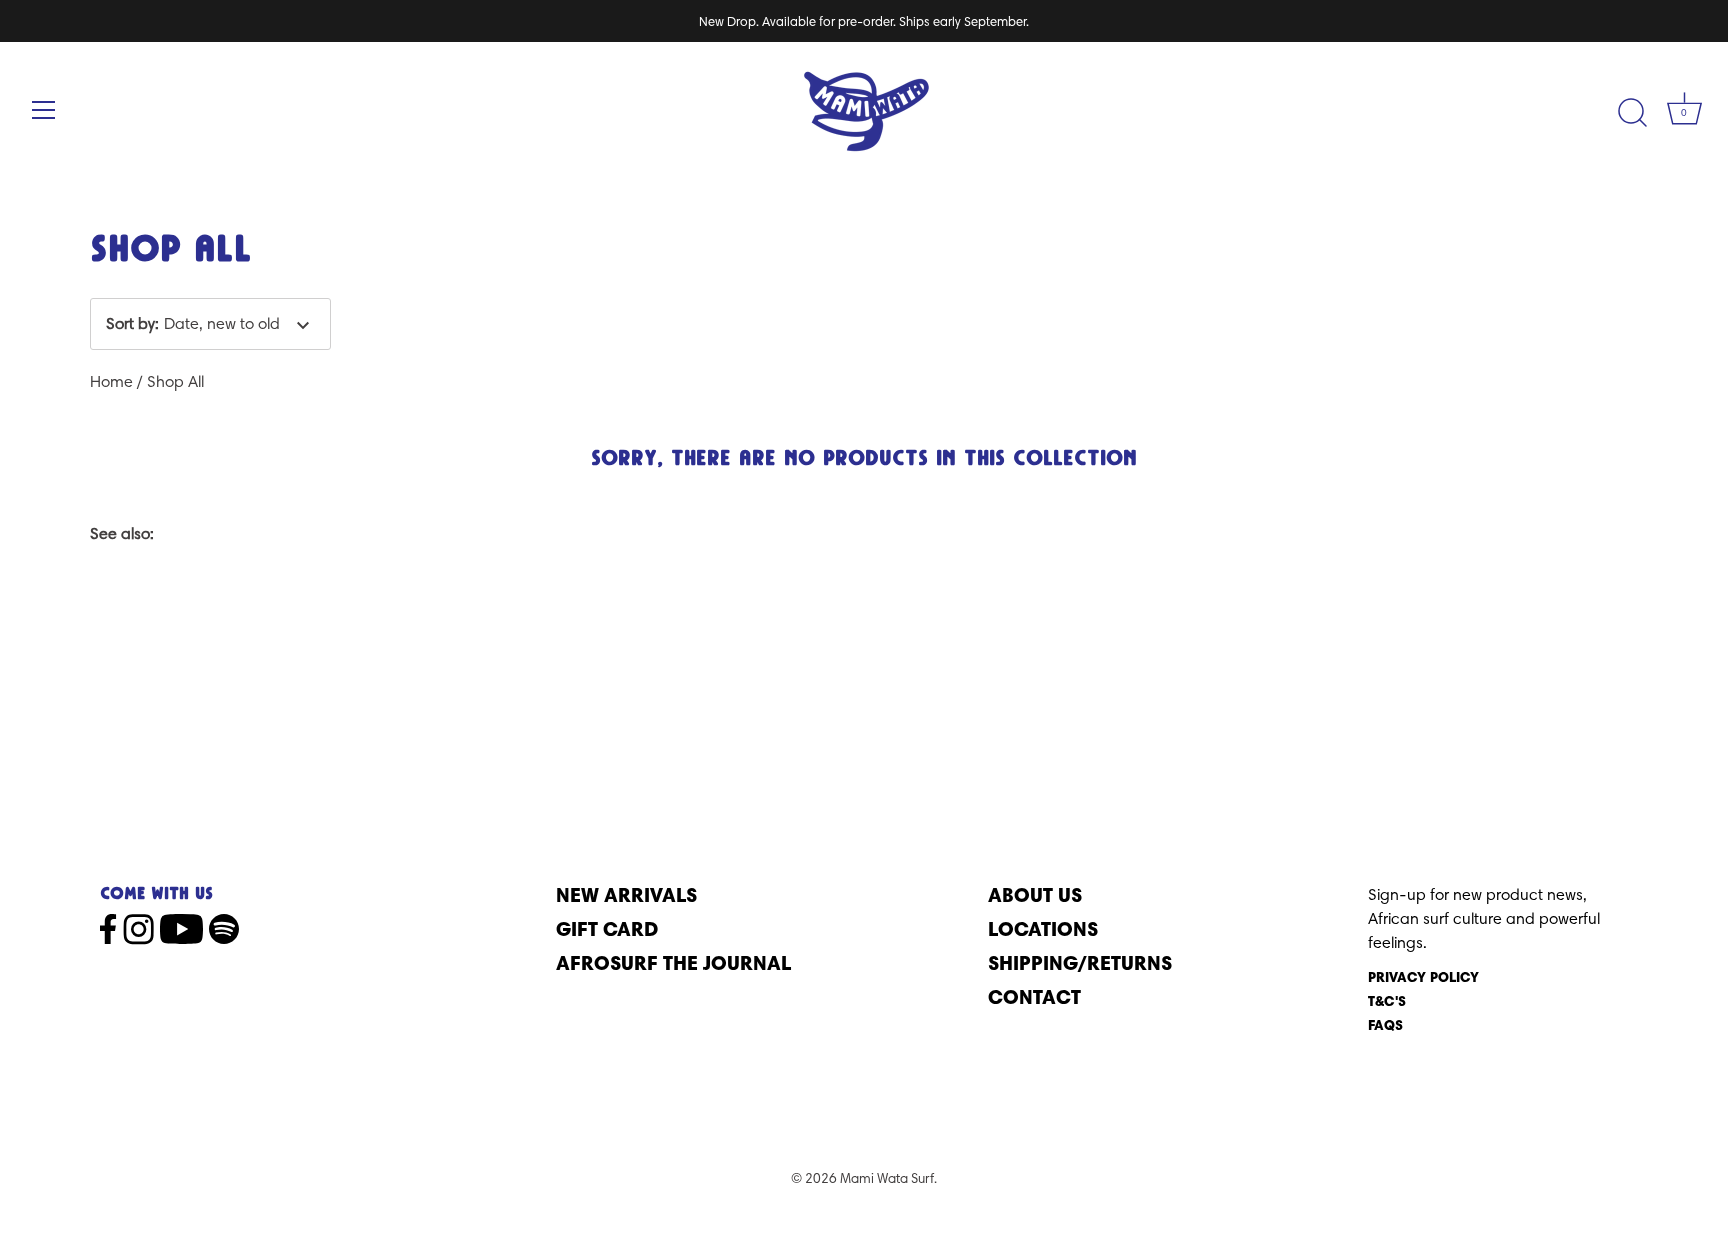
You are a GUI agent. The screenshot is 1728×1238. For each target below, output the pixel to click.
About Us (1035, 894)
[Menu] (44, 110)
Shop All (175, 381)
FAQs (1385, 1025)
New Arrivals (626, 894)
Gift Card (607, 928)
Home (111, 381)
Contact (1034, 996)
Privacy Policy (1423, 977)
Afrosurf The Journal (673, 962)
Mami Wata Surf (887, 1178)
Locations (1043, 928)
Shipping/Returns (1080, 962)
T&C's (1387, 1001)
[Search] (1632, 113)
